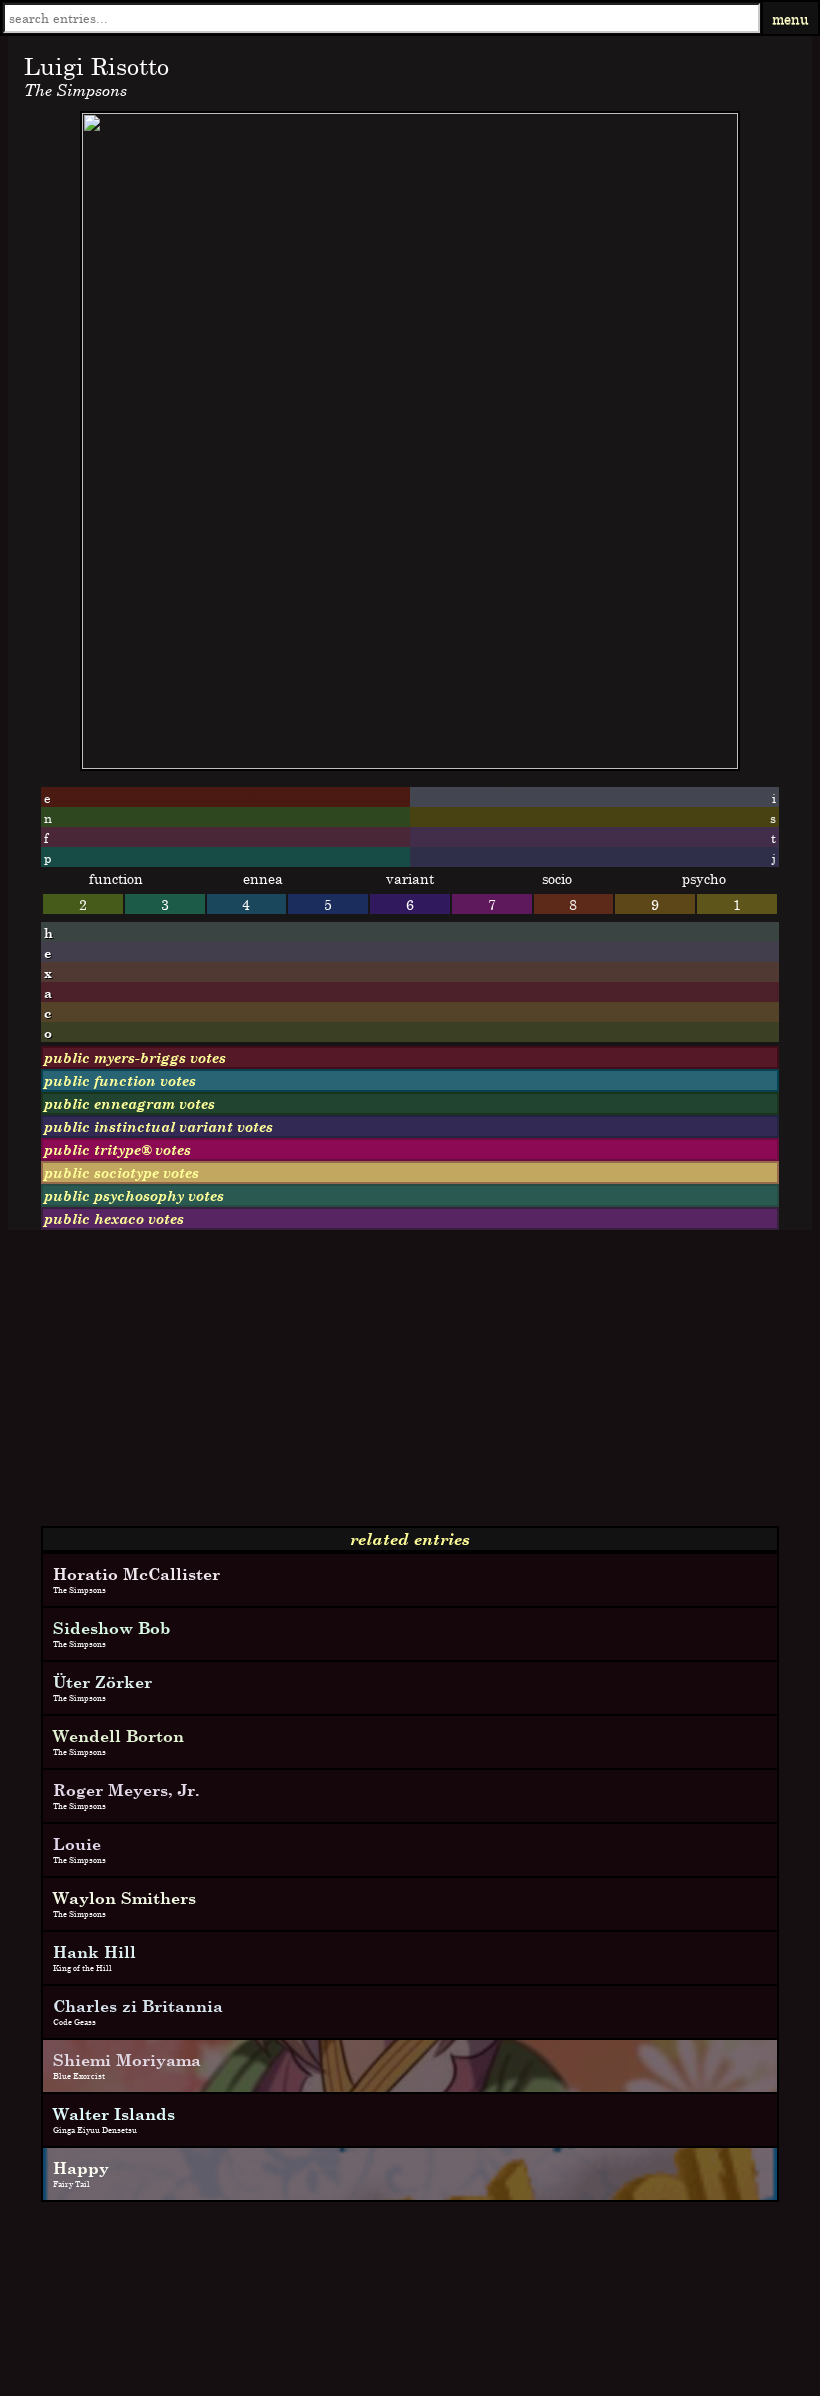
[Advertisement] (410, 1386)
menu (790, 18)
